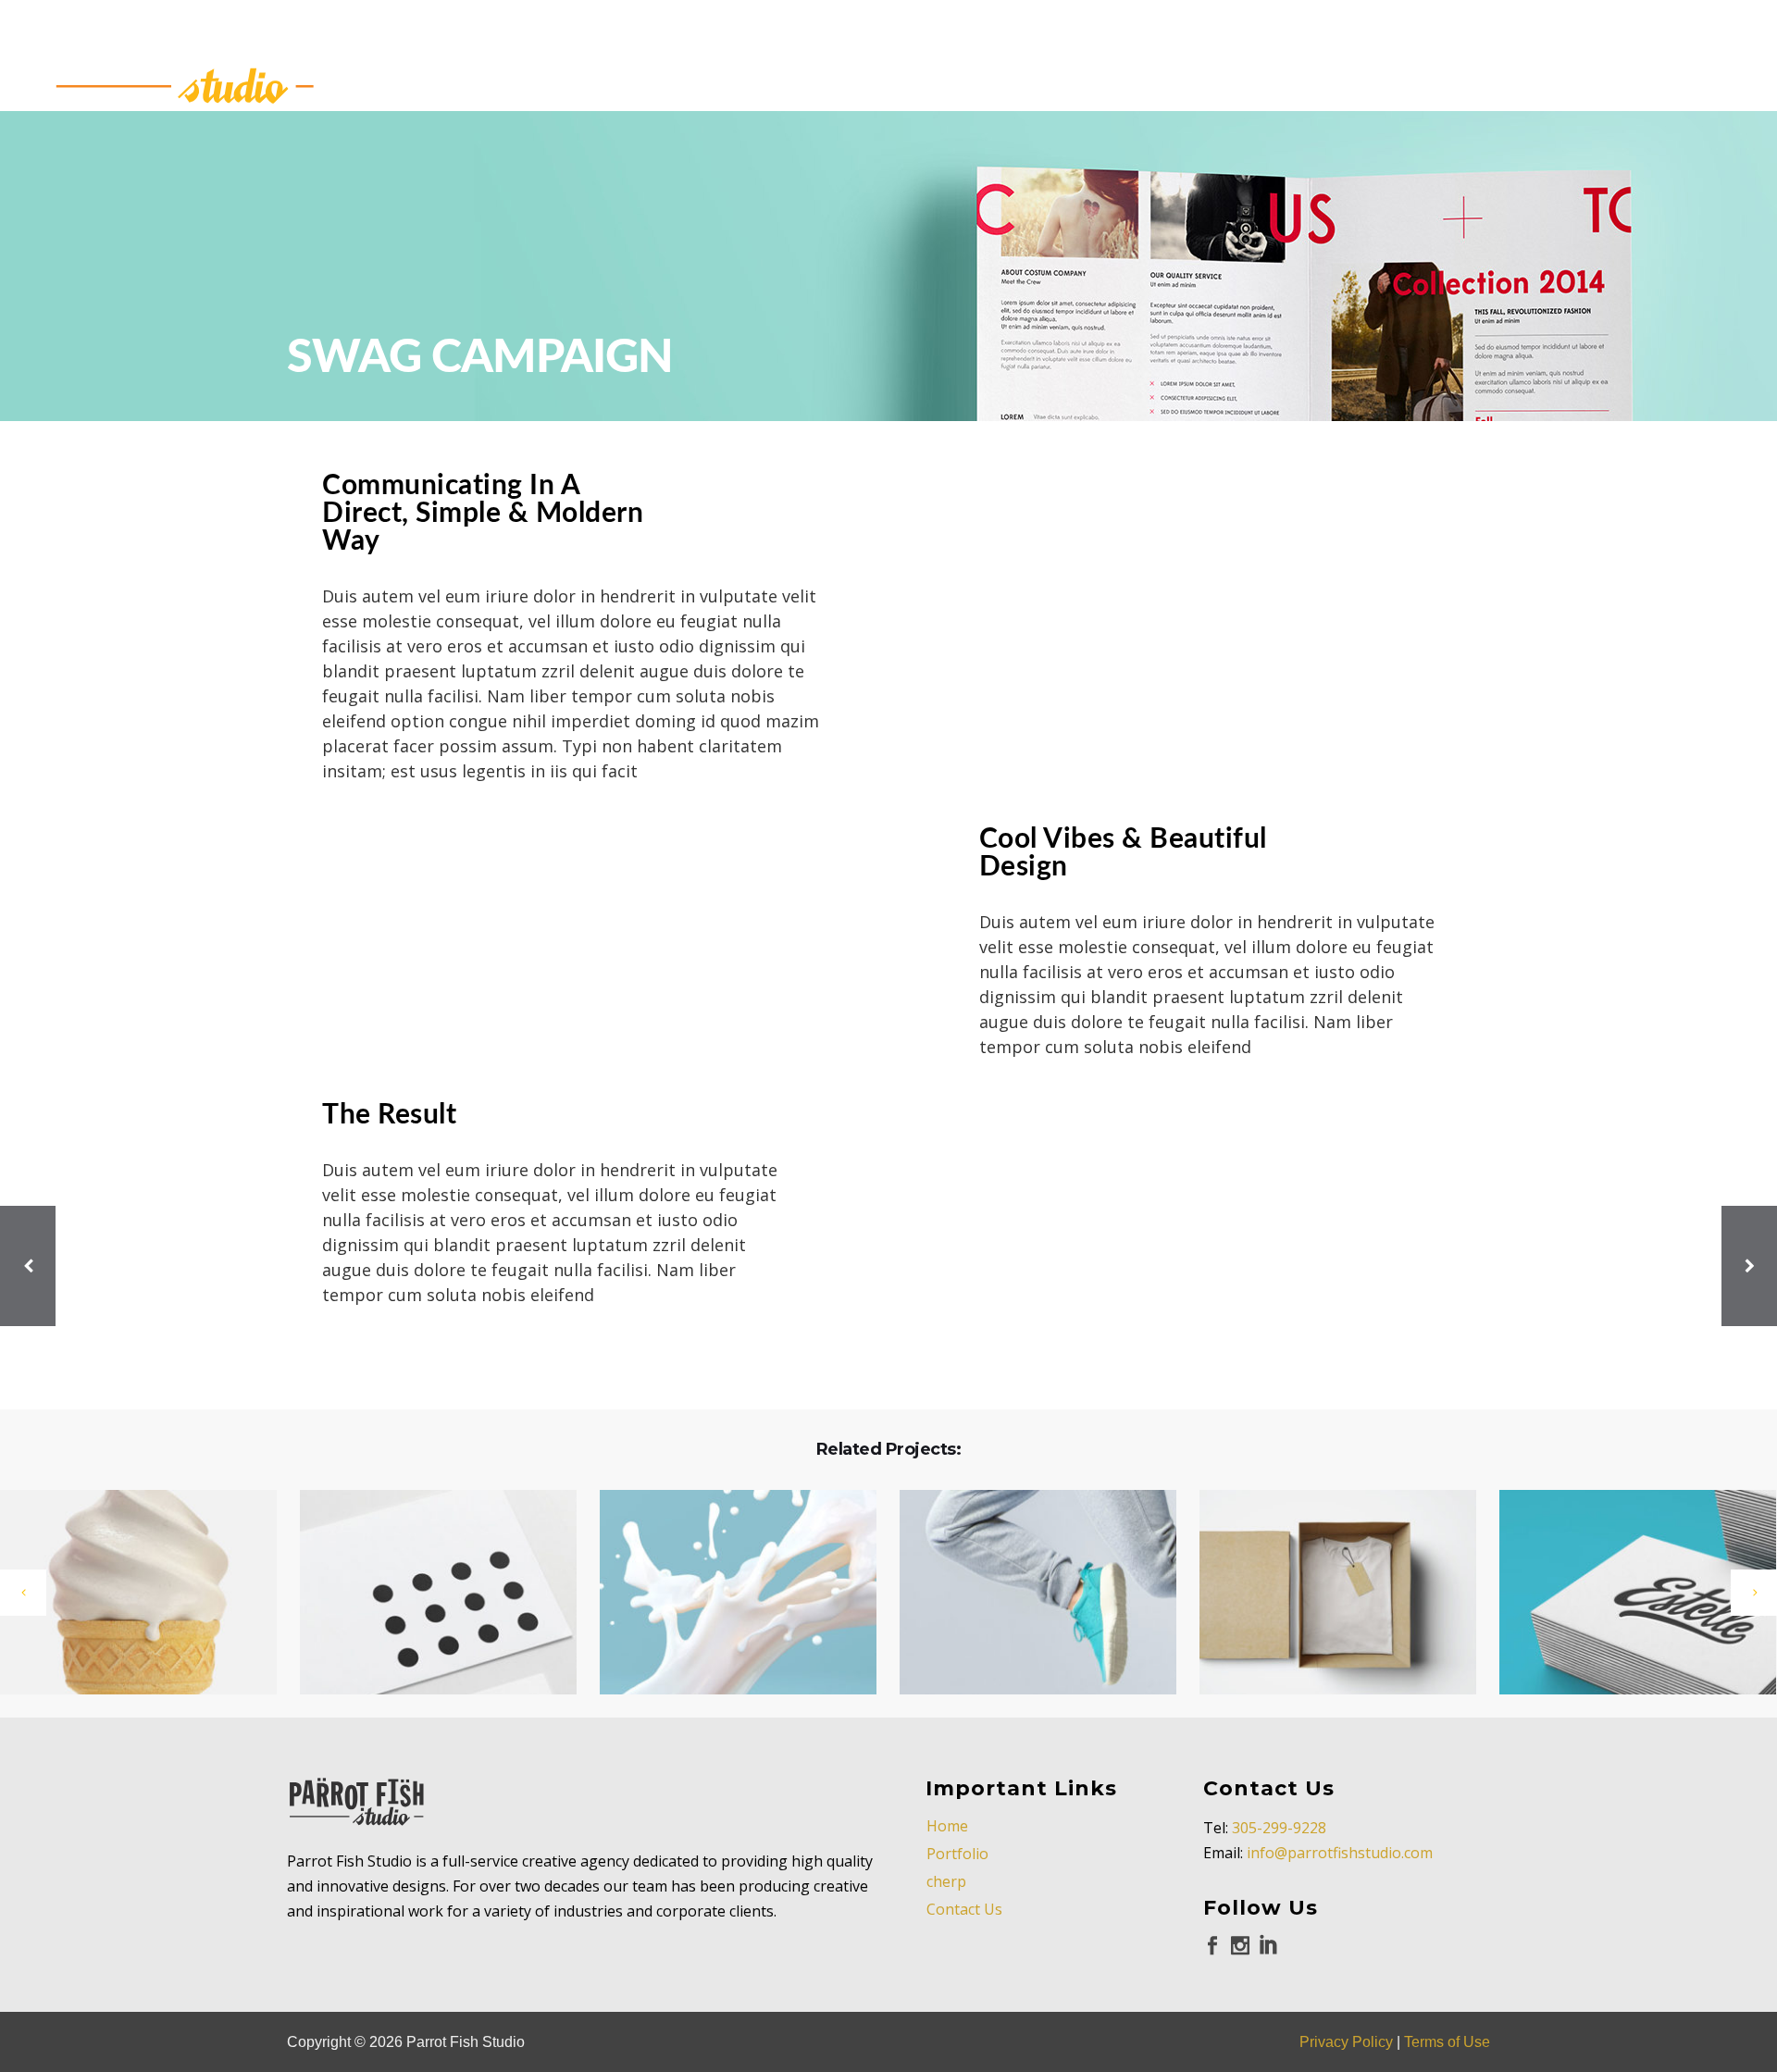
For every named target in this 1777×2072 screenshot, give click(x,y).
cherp (946, 1881)
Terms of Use (1447, 2042)
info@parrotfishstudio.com (1340, 1853)
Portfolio (957, 1854)
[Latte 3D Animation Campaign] (1626, 1594)
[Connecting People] (427, 1594)
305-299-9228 (1279, 1828)
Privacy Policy (1346, 2042)
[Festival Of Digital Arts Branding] (1026, 1594)
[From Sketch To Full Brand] (1326, 1594)
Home (947, 1826)
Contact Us (964, 1909)
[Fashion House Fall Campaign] (727, 1594)
